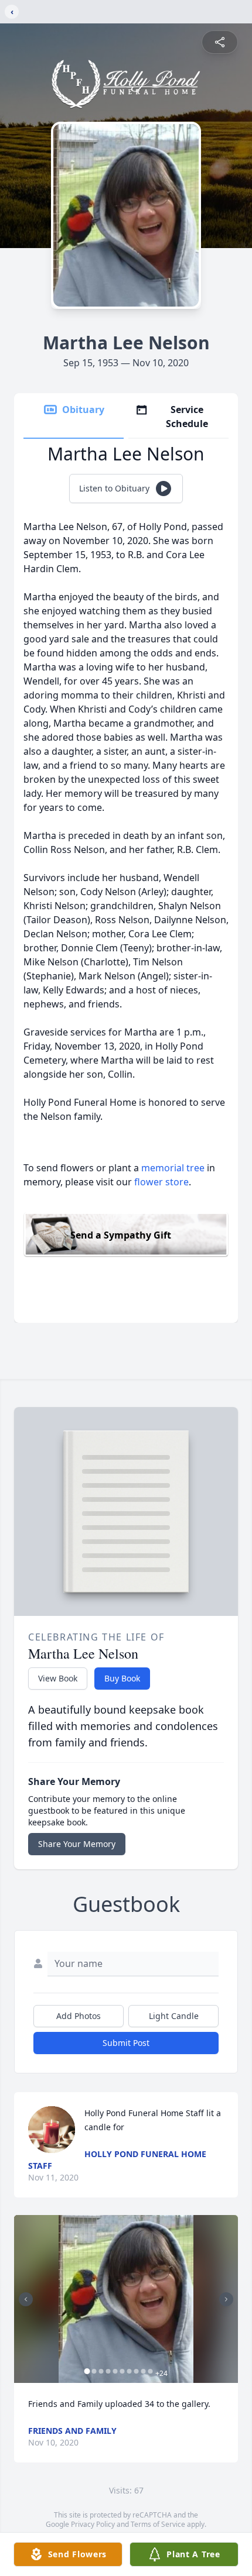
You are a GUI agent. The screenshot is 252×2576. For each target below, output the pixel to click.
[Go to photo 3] (101, 2371)
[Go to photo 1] (87, 2371)
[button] (126, 2299)
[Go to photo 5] (115, 2371)
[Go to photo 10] (151, 2371)
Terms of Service (158, 2524)
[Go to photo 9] (144, 2371)
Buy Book (122, 1678)
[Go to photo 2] (94, 2371)
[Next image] (226, 2299)
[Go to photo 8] (137, 2371)
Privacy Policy (93, 2524)
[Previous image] (26, 2299)
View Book (58, 1678)
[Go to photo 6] (122, 2371)
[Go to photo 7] (130, 2371)
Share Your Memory (77, 1844)
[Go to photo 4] (108, 2371)
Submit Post (126, 2043)
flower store (161, 1182)
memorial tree (173, 1168)
